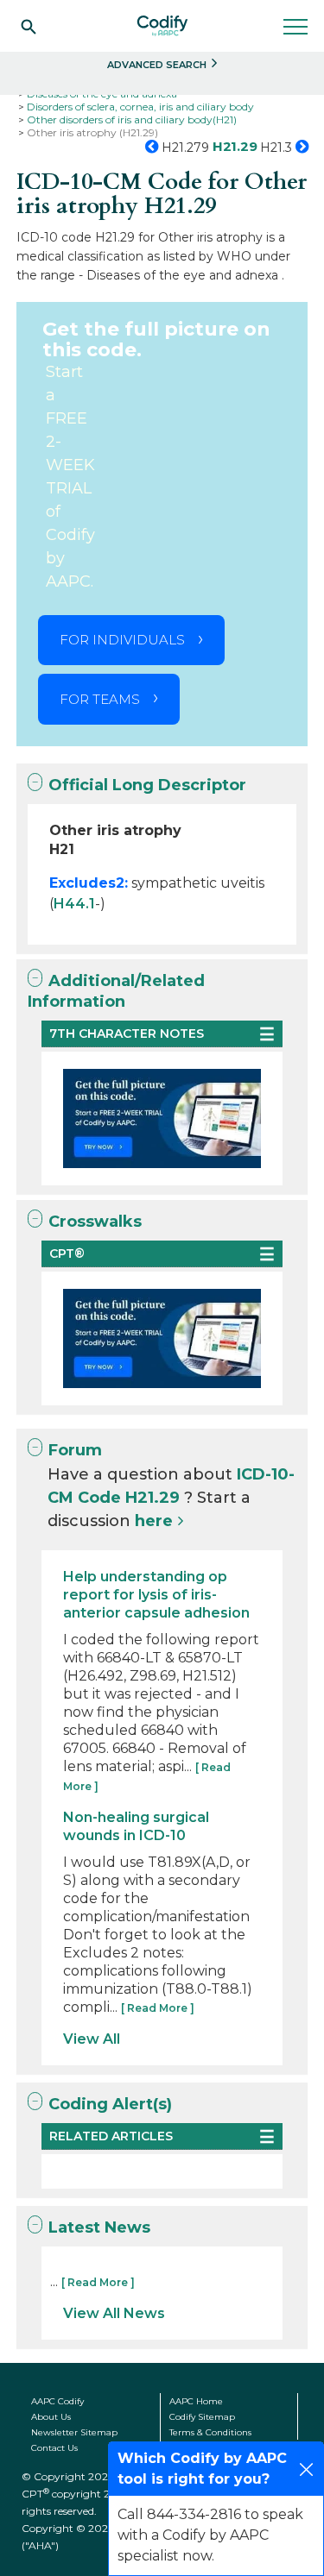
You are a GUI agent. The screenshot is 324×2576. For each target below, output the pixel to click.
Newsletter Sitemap (74, 2432)
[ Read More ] (158, 2008)
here (154, 1521)
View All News (114, 2313)
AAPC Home (196, 2401)
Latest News (99, 2227)
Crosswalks (95, 1222)
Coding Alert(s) (110, 2104)
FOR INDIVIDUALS (122, 640)
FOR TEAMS (100, 699)
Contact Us (54, 2448)
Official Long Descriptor (147, 785)
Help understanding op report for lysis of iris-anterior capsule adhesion (156, 1595)
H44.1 (74, 904)
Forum (75, 1450)
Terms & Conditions (210, 2432)
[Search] (29, 26)
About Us (51, 2417)
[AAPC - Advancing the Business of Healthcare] (162, 26)
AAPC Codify (57, 2401)
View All (92, 2039)
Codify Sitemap (202, 2417)
